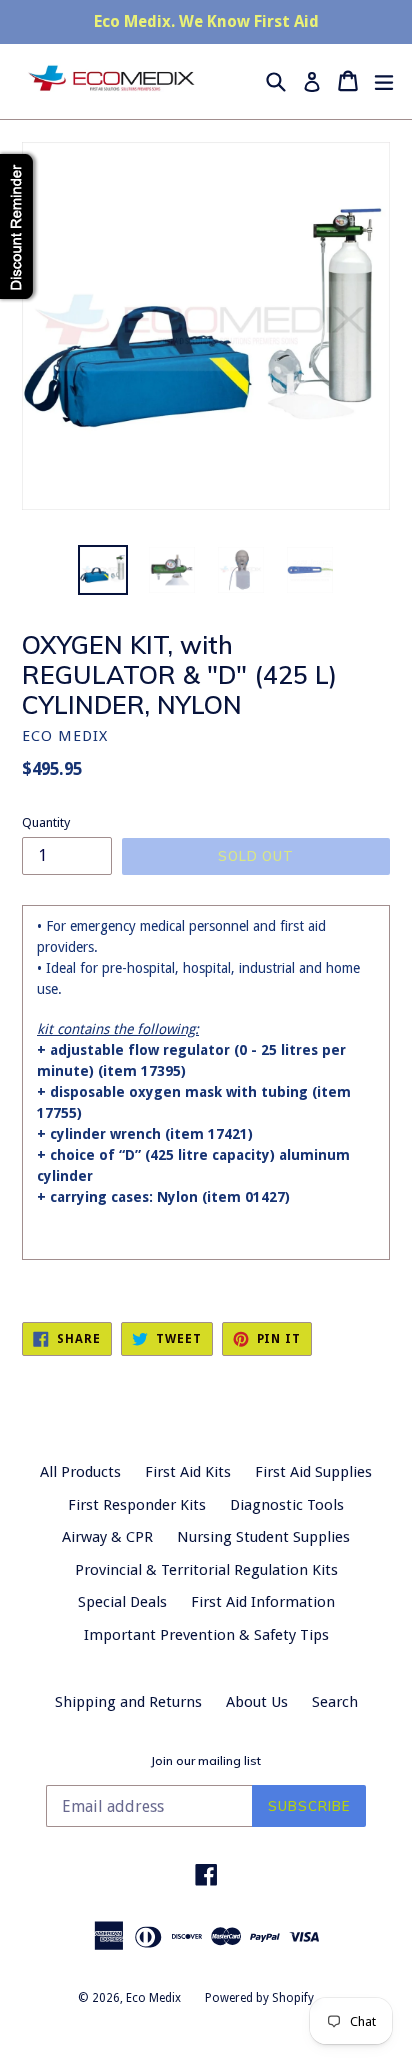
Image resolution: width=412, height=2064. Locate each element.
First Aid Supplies (313, 1472)
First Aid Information (263, 1602)
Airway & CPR (107, 1537)
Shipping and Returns (128, 1702)
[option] (102, 570)
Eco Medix (153, 1998)
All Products (80, 1472)
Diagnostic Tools (287, 1505)
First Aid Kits (188, 1472)
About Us (257, 1702)
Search (335, 1702)
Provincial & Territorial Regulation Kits (206, 1570)
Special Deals (122, 1602)
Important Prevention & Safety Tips (206, 1635)
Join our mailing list (206, 1761)
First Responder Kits (137, 1505)
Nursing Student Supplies (263, 1537)
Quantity (46, 822)
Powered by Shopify (259, 1998)
